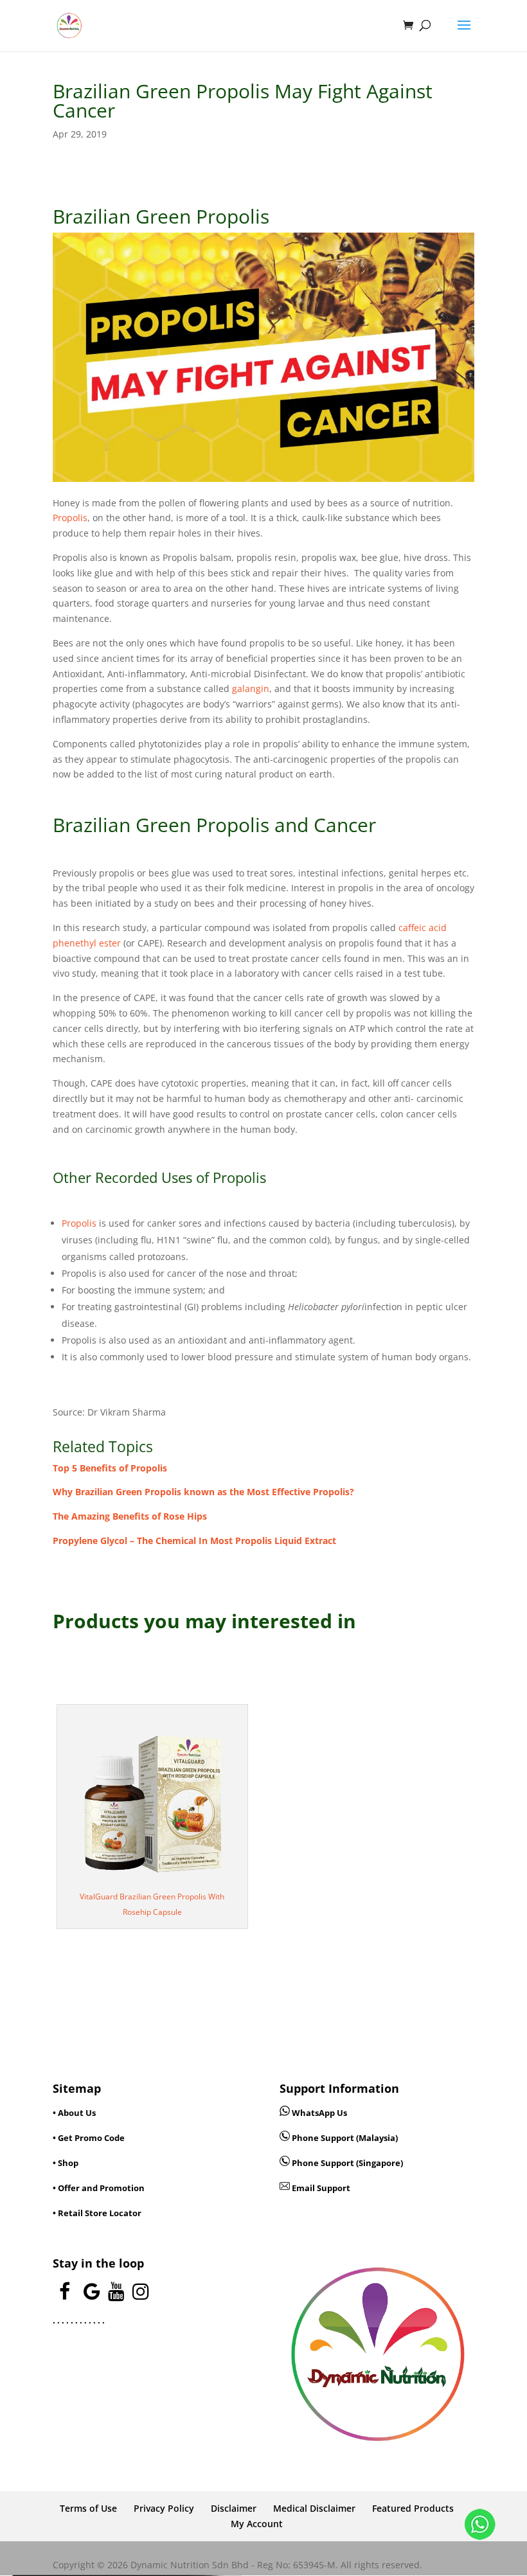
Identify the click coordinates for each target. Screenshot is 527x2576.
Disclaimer (234, 2508)
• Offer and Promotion (99, 2188)
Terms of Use (88, 2508)
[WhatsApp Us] (480, 2527)
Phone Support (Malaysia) (344, 2138)
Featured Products (413, 2508)
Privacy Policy (164, 2508)
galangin (251, 688)
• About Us (74, 2113)
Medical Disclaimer (314, 2508)
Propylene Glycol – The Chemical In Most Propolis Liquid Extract (194, 1541)
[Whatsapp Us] (286, 2113)
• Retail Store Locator (97, 2213)
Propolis (70, 518)
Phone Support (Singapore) (346, 2163)
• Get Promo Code (89, 2138)
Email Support (320, 2188)
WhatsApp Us (319, 2113)
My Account (257, 2524)
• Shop (66, 2163)
